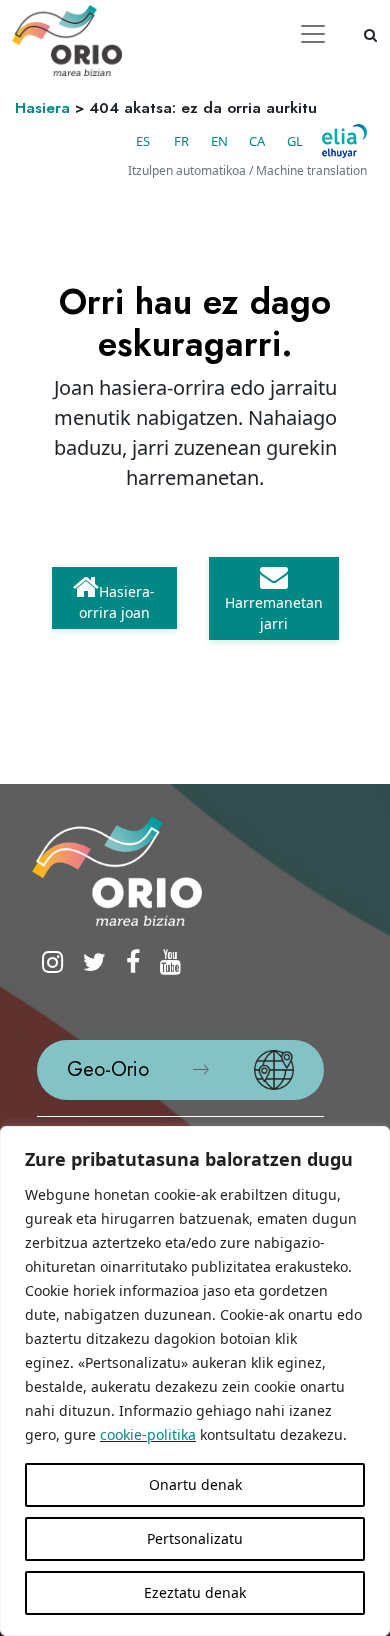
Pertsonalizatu (195, 1538)
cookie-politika (148, 1434)
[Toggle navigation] (313, 34)
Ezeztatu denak (195, 1592)
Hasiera (42, 108)
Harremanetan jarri (274, 613)
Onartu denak (195, 1484)
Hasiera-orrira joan (117, 602)
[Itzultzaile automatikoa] (344, 141)
